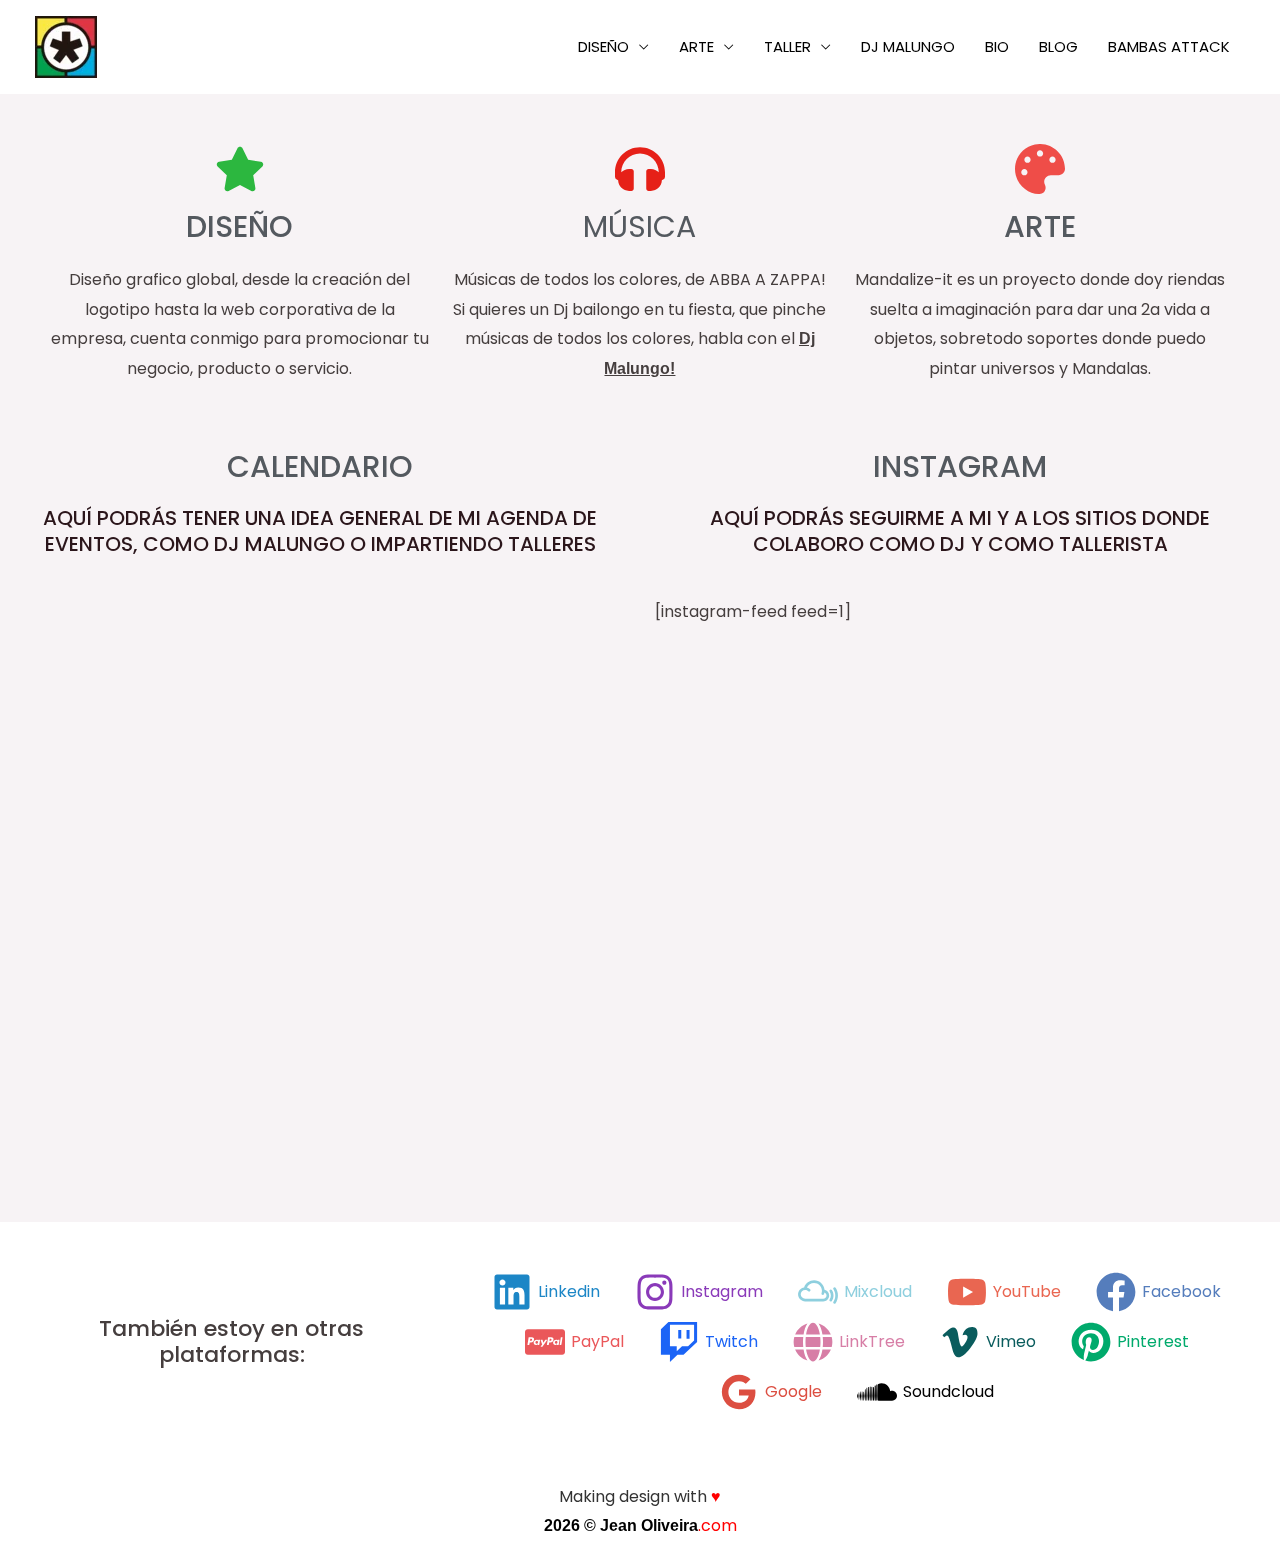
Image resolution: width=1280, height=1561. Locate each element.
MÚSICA (639, 226)
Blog (1058, 46)
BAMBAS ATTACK (1169, 46)
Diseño (603, 46)
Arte (696, 46)
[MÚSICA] (640, 169)
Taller (787, 46)
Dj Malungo (908, 46)
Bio (997, 46)
